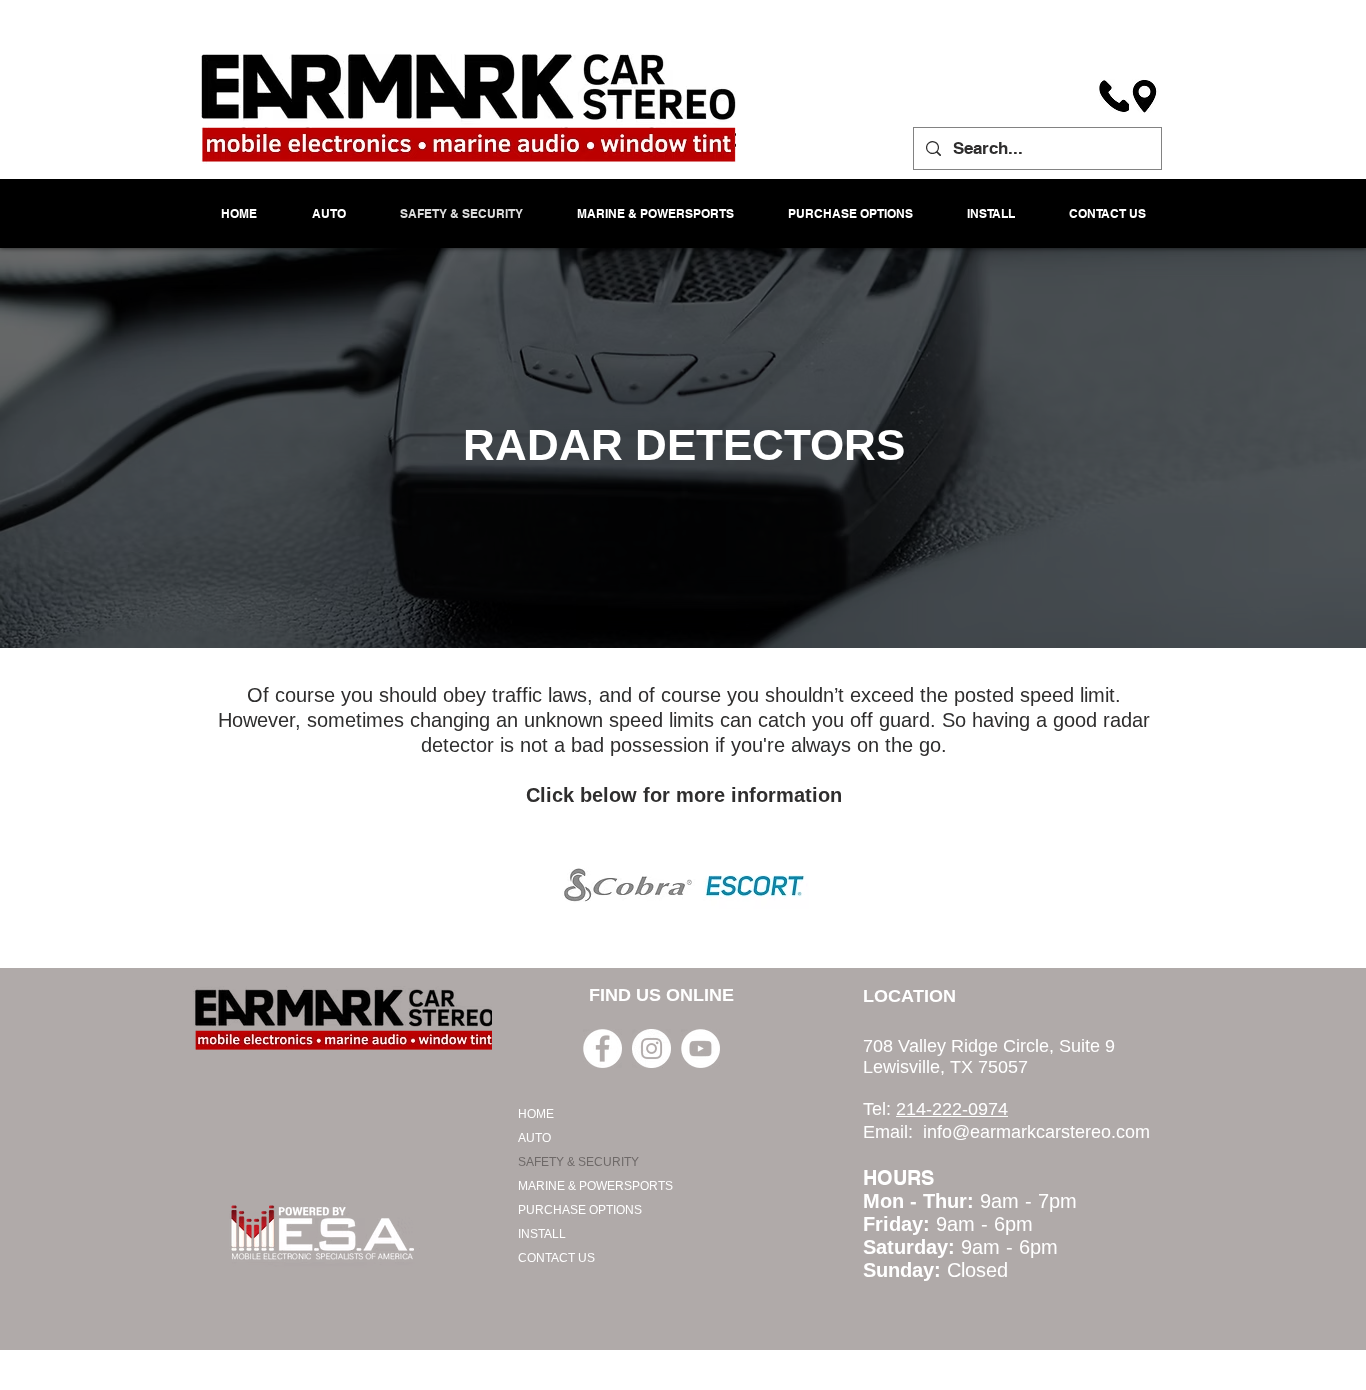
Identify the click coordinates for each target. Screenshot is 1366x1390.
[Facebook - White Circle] (602, 1048)
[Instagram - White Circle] (651, 1048)
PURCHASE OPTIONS (580, 1210)
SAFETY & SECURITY (578, 1162)
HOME (536, 1114)
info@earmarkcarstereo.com (1036, 1132)
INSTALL (542, 1234)
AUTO (534, 1138)
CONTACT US (556, 1258)
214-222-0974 (952, 1109)
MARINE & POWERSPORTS (595, 1186)
